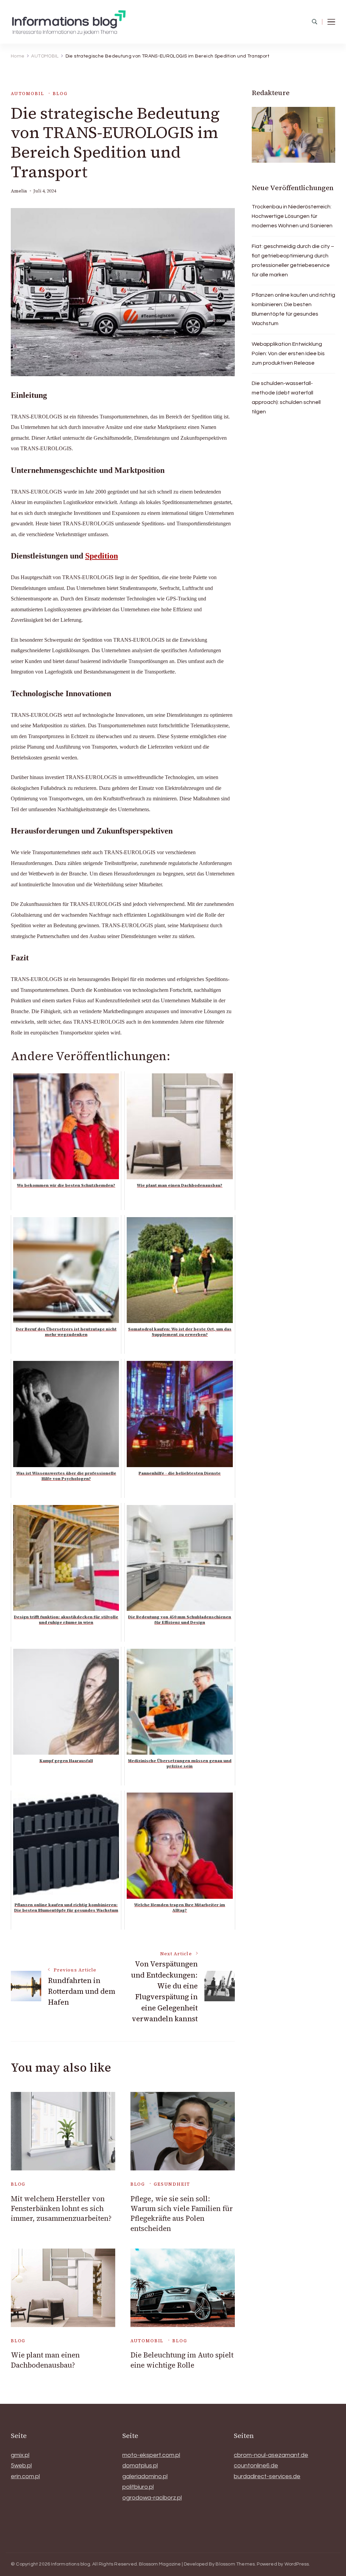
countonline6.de (256, 2466)
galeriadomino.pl (145, 2476)
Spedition (102, 556)
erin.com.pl (25, 2476)
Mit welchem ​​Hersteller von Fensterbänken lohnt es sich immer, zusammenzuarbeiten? (61, 2209)
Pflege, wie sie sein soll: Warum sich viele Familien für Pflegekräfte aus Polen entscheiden (182, 2214)
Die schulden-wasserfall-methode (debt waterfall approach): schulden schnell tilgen (286, 397)
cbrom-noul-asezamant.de (271, 2455)
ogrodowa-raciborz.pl (152, 2498)
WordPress (297, 2564)
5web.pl (21, 2466)
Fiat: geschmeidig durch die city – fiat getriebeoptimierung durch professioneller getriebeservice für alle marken (293, 260)
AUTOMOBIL (27, 94)
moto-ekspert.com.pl (151, 2455)
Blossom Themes (235, 2564)
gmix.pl (20, 2455)
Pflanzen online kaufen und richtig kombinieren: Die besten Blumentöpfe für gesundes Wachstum (293, 309)
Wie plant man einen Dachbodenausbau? (45, 2360)
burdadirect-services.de (267, 2476)
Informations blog (70, 2564)
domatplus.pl (140, 2466)
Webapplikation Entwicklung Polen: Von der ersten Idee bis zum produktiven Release (288, 354)
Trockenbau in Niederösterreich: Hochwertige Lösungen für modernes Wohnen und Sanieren (292, 216)
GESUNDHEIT (172, 2184)
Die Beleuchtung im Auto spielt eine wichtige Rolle (182, 2360)
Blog (60, 94)
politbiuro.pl (138, 2487)
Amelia (19, 191)
